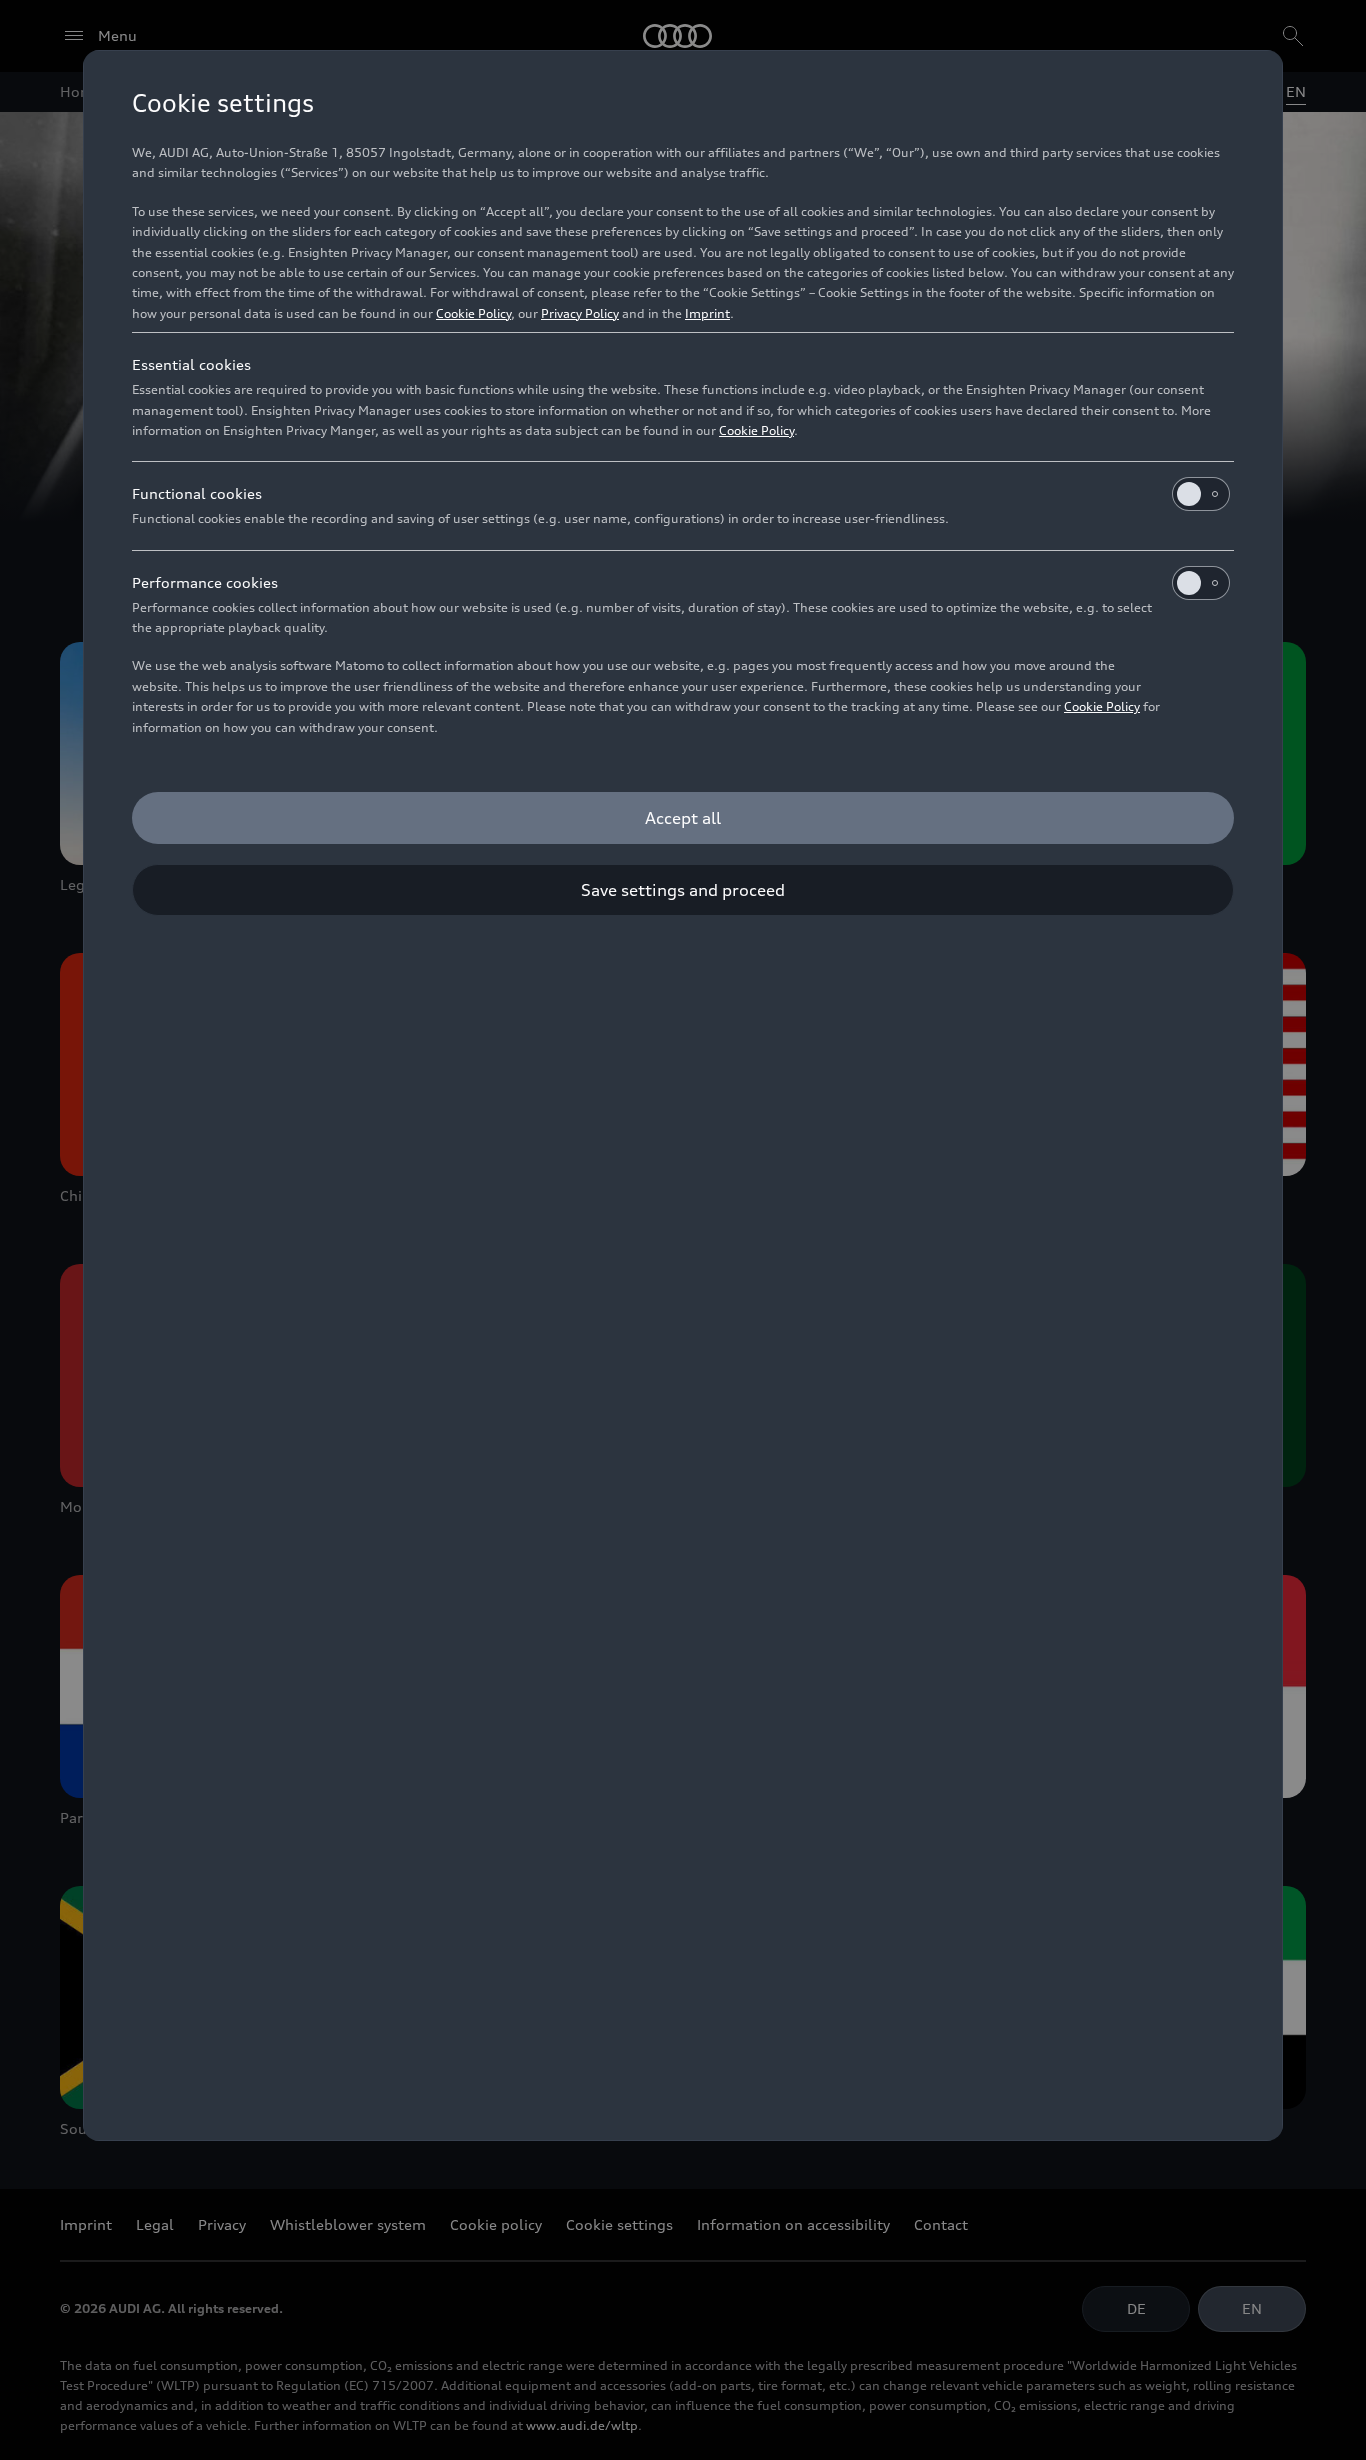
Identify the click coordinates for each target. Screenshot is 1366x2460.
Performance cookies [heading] (205, 582)
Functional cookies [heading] (197, 493)
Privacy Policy (580, 313)
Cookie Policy (473, 313)
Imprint (707, 313)
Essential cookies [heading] (191, 364)
